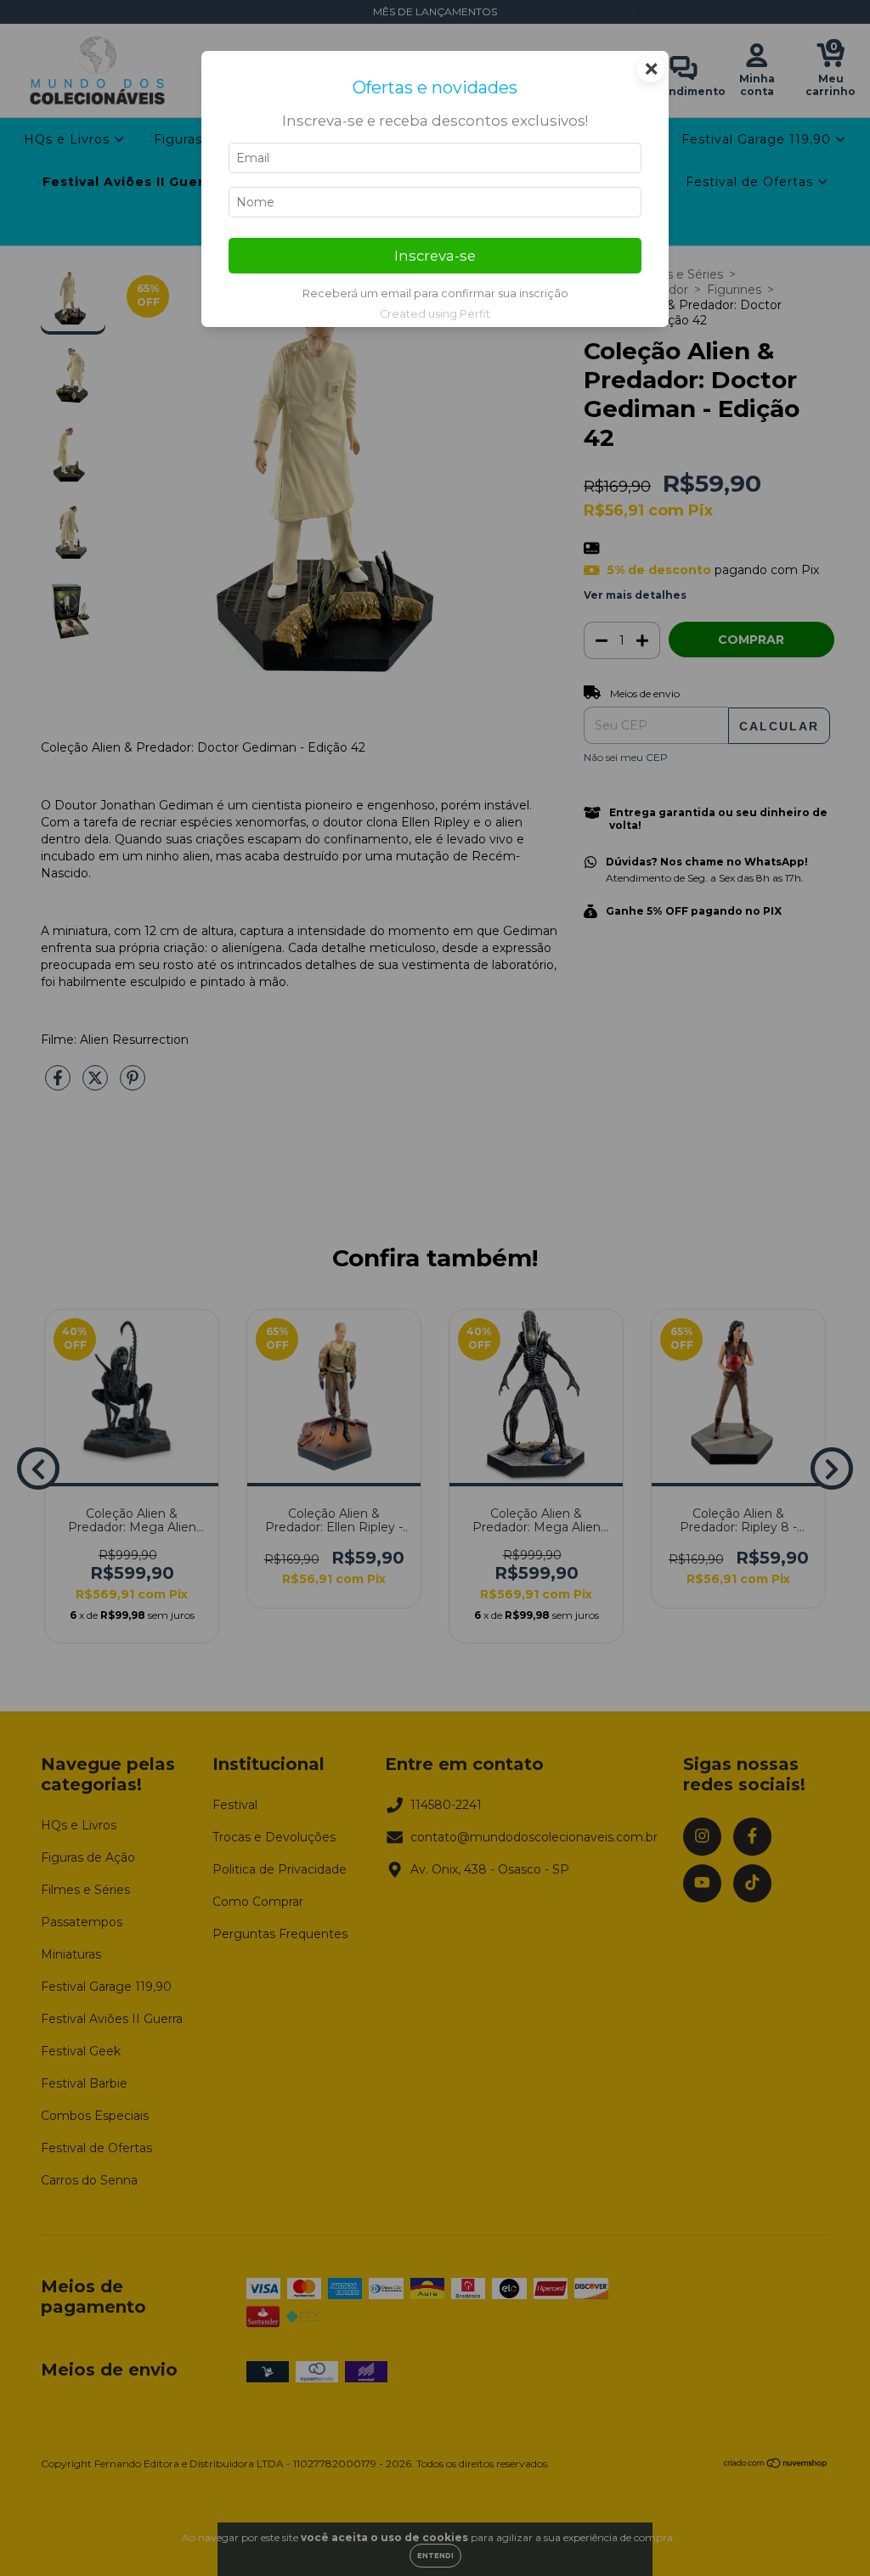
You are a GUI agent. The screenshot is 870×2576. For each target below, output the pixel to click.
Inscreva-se (435, 256)
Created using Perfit (435, 314)
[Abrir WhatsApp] (828, 2533)
